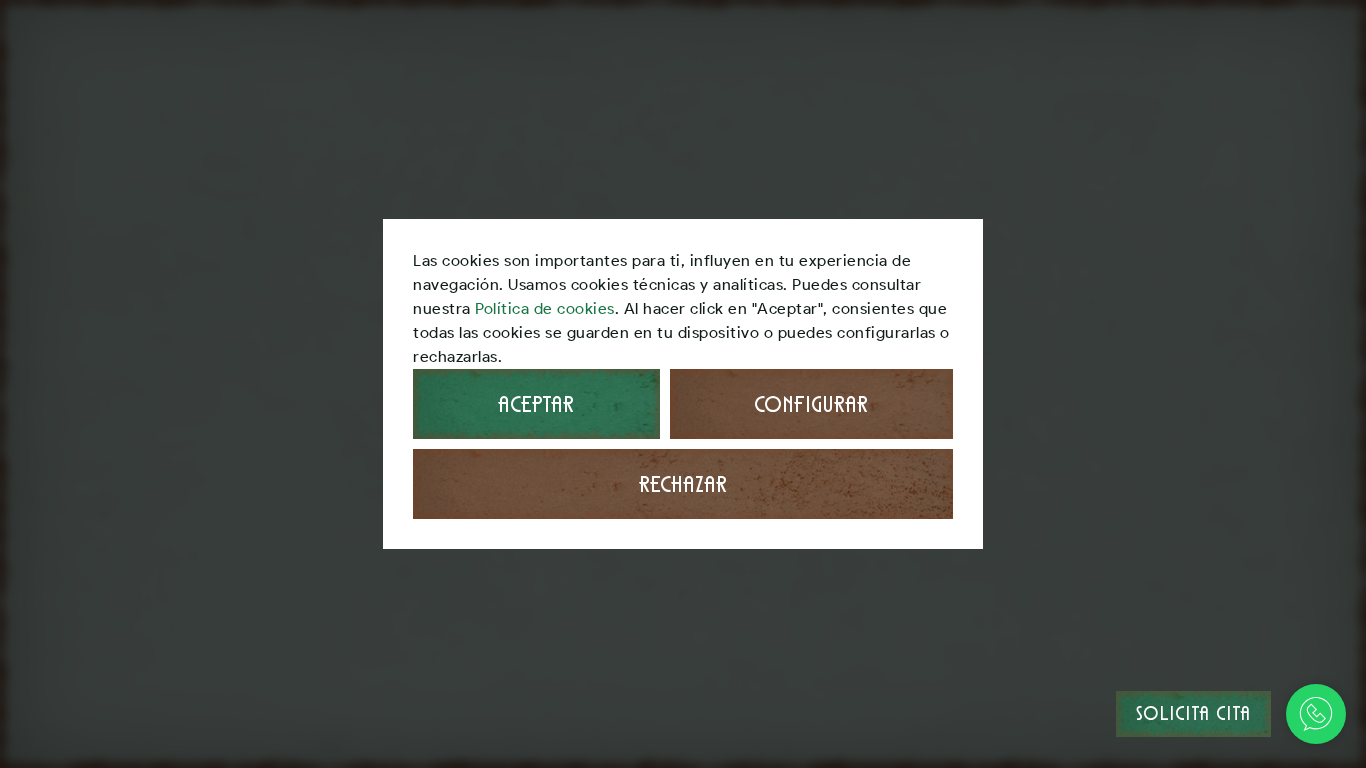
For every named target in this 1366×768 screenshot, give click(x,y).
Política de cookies (545, 308)
